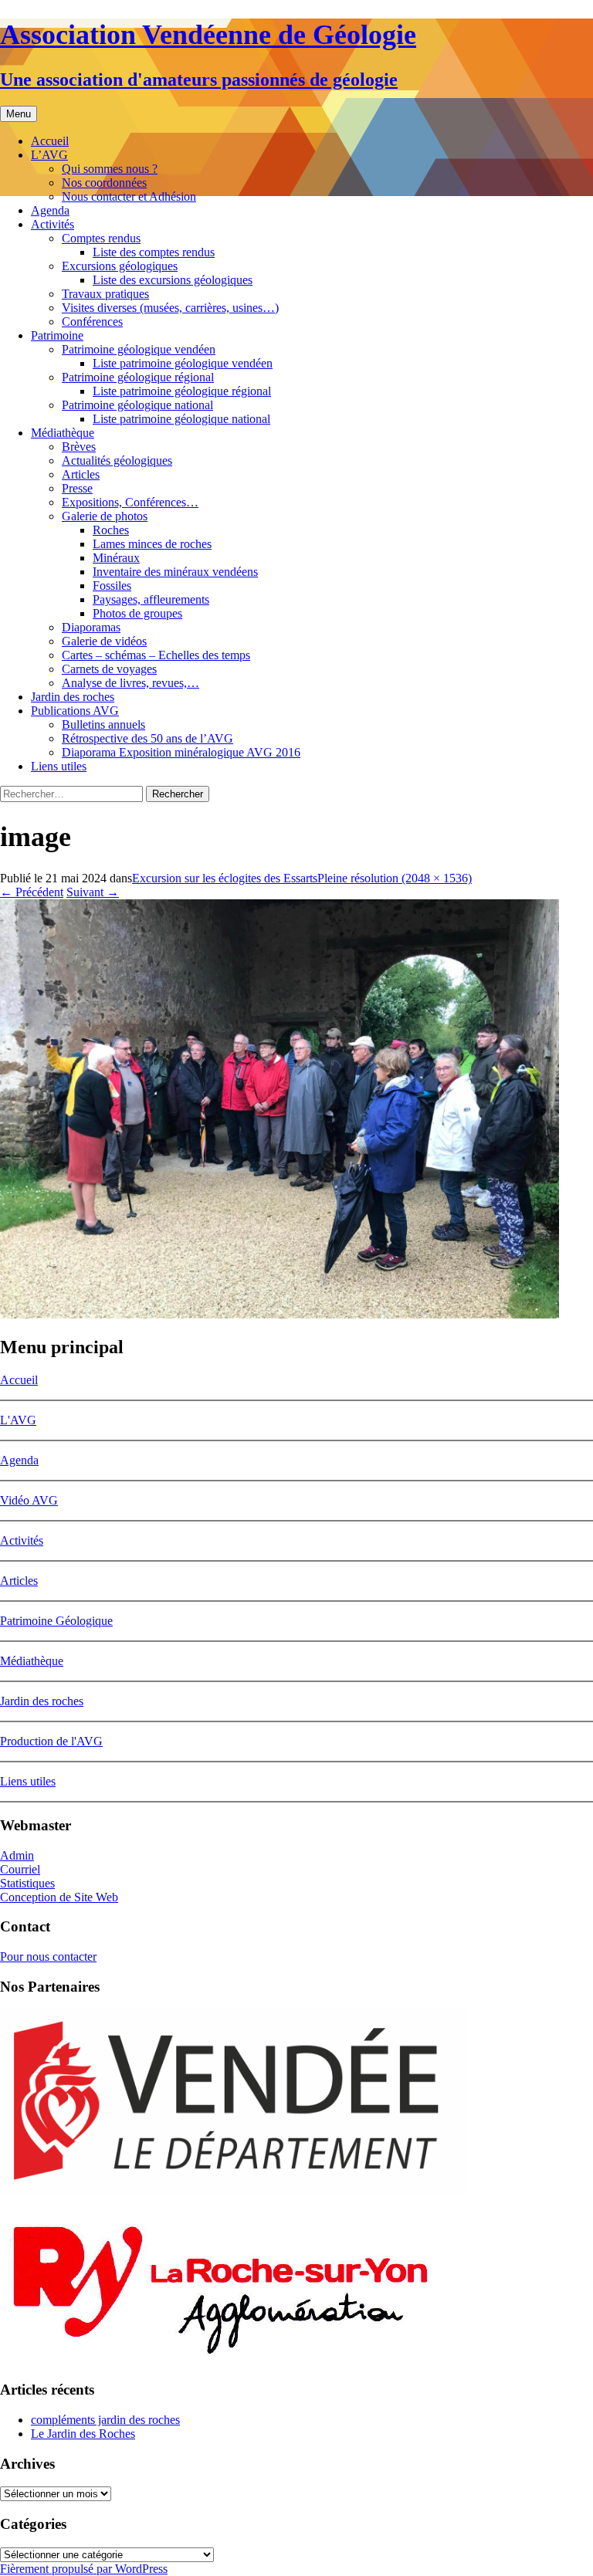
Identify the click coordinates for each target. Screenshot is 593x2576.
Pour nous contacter (48, 1957)
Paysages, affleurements (151, 599)
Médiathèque (63, 433)
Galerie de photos (105, 516)
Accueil (50, 141)
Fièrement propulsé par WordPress (84, 2569)
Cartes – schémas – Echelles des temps (156, 655)
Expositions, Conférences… (130, 502)
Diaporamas (91, 627)
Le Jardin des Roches (83, 2434)
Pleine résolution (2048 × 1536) (395, 878)
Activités (53, 224)
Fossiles (112, 586)
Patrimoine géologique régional (138, 377)
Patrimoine (57, 335)
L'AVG (18, 1420)
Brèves (79, 447)
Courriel (20, 1869)
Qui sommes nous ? (110, 169)
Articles (81, 474)
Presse (77, 488)
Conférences (92, 322)
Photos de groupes (137, 613)
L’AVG (49, 155)
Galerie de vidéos (104, 641)
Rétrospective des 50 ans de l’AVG (147, 738)
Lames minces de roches (152, 544)
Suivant (93, 892)
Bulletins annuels (103, 724)
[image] (280, 1314)
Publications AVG (75, 711)
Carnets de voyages (109, 669)
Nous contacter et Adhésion (129, 196)
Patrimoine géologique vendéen (139, 349)
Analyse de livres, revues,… (130, 683)
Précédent (32, 892)
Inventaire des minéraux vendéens (175, 572)
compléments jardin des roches (105, 2420)
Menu (19, 114)
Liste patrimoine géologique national (181, 419)
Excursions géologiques (120, 266)
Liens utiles (59, 766)
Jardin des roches (73, 697)
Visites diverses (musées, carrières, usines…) (170, 308)
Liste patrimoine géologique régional (182, 391)
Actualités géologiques (117, 460)
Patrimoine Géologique (56, 1621)
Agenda (50, 210)
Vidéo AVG (29, 1500)
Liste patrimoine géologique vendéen (183, 363)
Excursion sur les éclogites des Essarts (225, 878)
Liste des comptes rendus (154, 252)
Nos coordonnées (104, 183)
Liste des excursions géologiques (173, 280)
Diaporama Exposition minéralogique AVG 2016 (181, 752)
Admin (17, 1855)
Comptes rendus (101, 238)
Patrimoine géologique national (137, 405)
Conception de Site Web (59, 1897)
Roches (111, 530)
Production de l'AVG (51, 1741)
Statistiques (27, 1883)
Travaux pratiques (105, 294)
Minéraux (116, 558)
